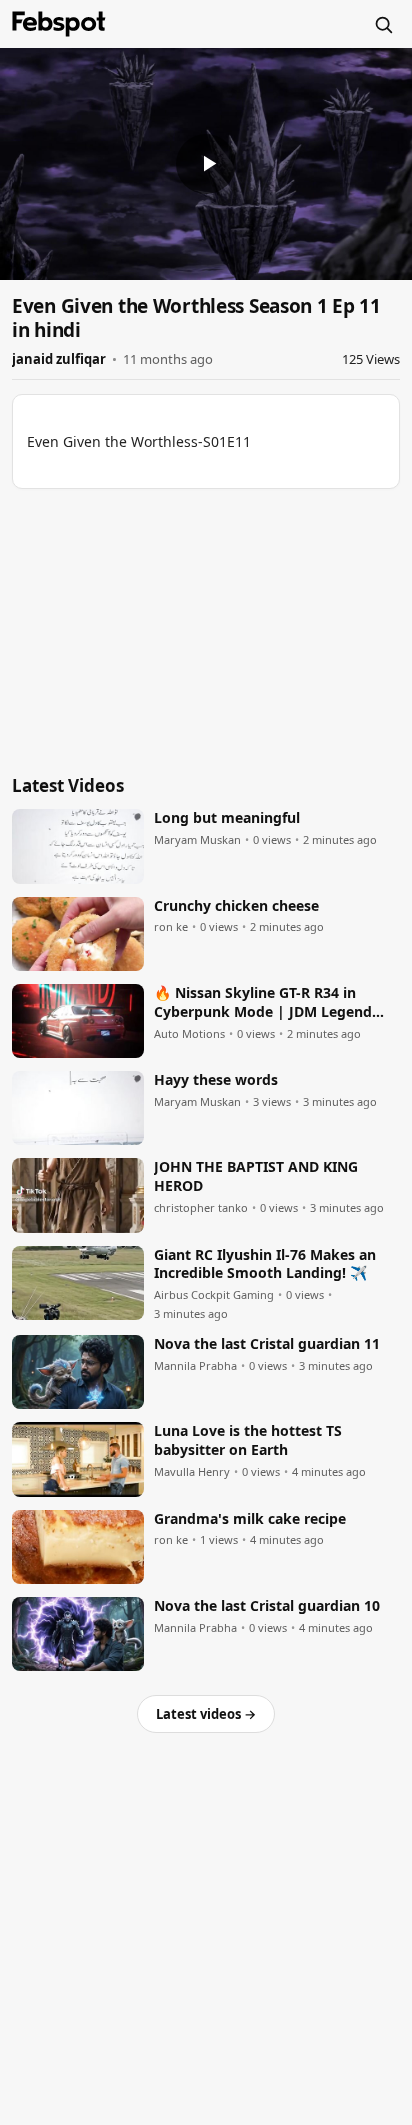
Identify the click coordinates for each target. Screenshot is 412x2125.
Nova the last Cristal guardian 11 (267, 1344)
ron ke (171, 927)
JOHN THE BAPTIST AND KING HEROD (256, 1176)
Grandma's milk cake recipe (250, 1519)
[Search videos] (383, 24)
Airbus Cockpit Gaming (214, 1295)
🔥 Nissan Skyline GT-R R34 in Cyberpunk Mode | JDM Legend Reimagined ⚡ (263, 1003)
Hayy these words (216, 1080)
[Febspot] (59, 24)
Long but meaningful (227, 818)
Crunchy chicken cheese (236, 906)
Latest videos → (206, 1714)
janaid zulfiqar (59, 359)
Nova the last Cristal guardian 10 (267, 1606)
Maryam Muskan (197, 840)
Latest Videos (68, 785)
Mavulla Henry (192, 1472)
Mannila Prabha (195, 1366)
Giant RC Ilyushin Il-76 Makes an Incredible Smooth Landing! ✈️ (265, 1264)
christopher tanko (201, 1208)
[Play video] (206, 164)
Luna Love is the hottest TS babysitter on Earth (248, 1440)
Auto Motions (189, 1034)
